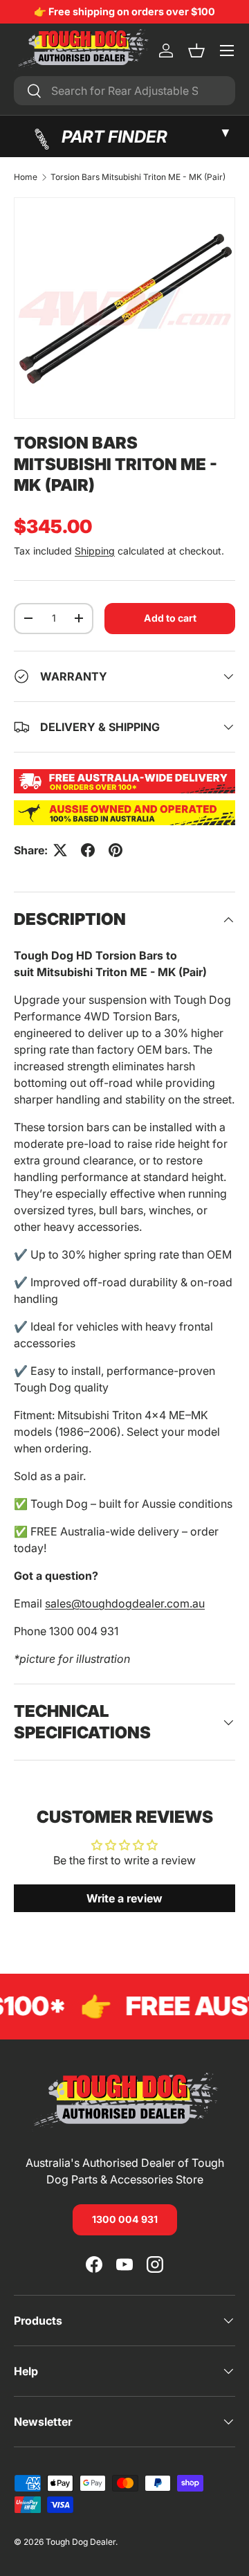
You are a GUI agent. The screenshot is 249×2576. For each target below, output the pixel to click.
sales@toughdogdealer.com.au (125, 1603)
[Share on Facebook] (88, 850)
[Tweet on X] (60, 850)
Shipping (95, 551)
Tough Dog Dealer (81, 2542)
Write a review (124, 1898)
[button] (196, 51)
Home (26, 177)
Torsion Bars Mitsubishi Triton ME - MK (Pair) (138, 177)
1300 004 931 (125, 2219)
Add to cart (170, 618)
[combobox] (124, 91)
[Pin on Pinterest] (116, 850)
